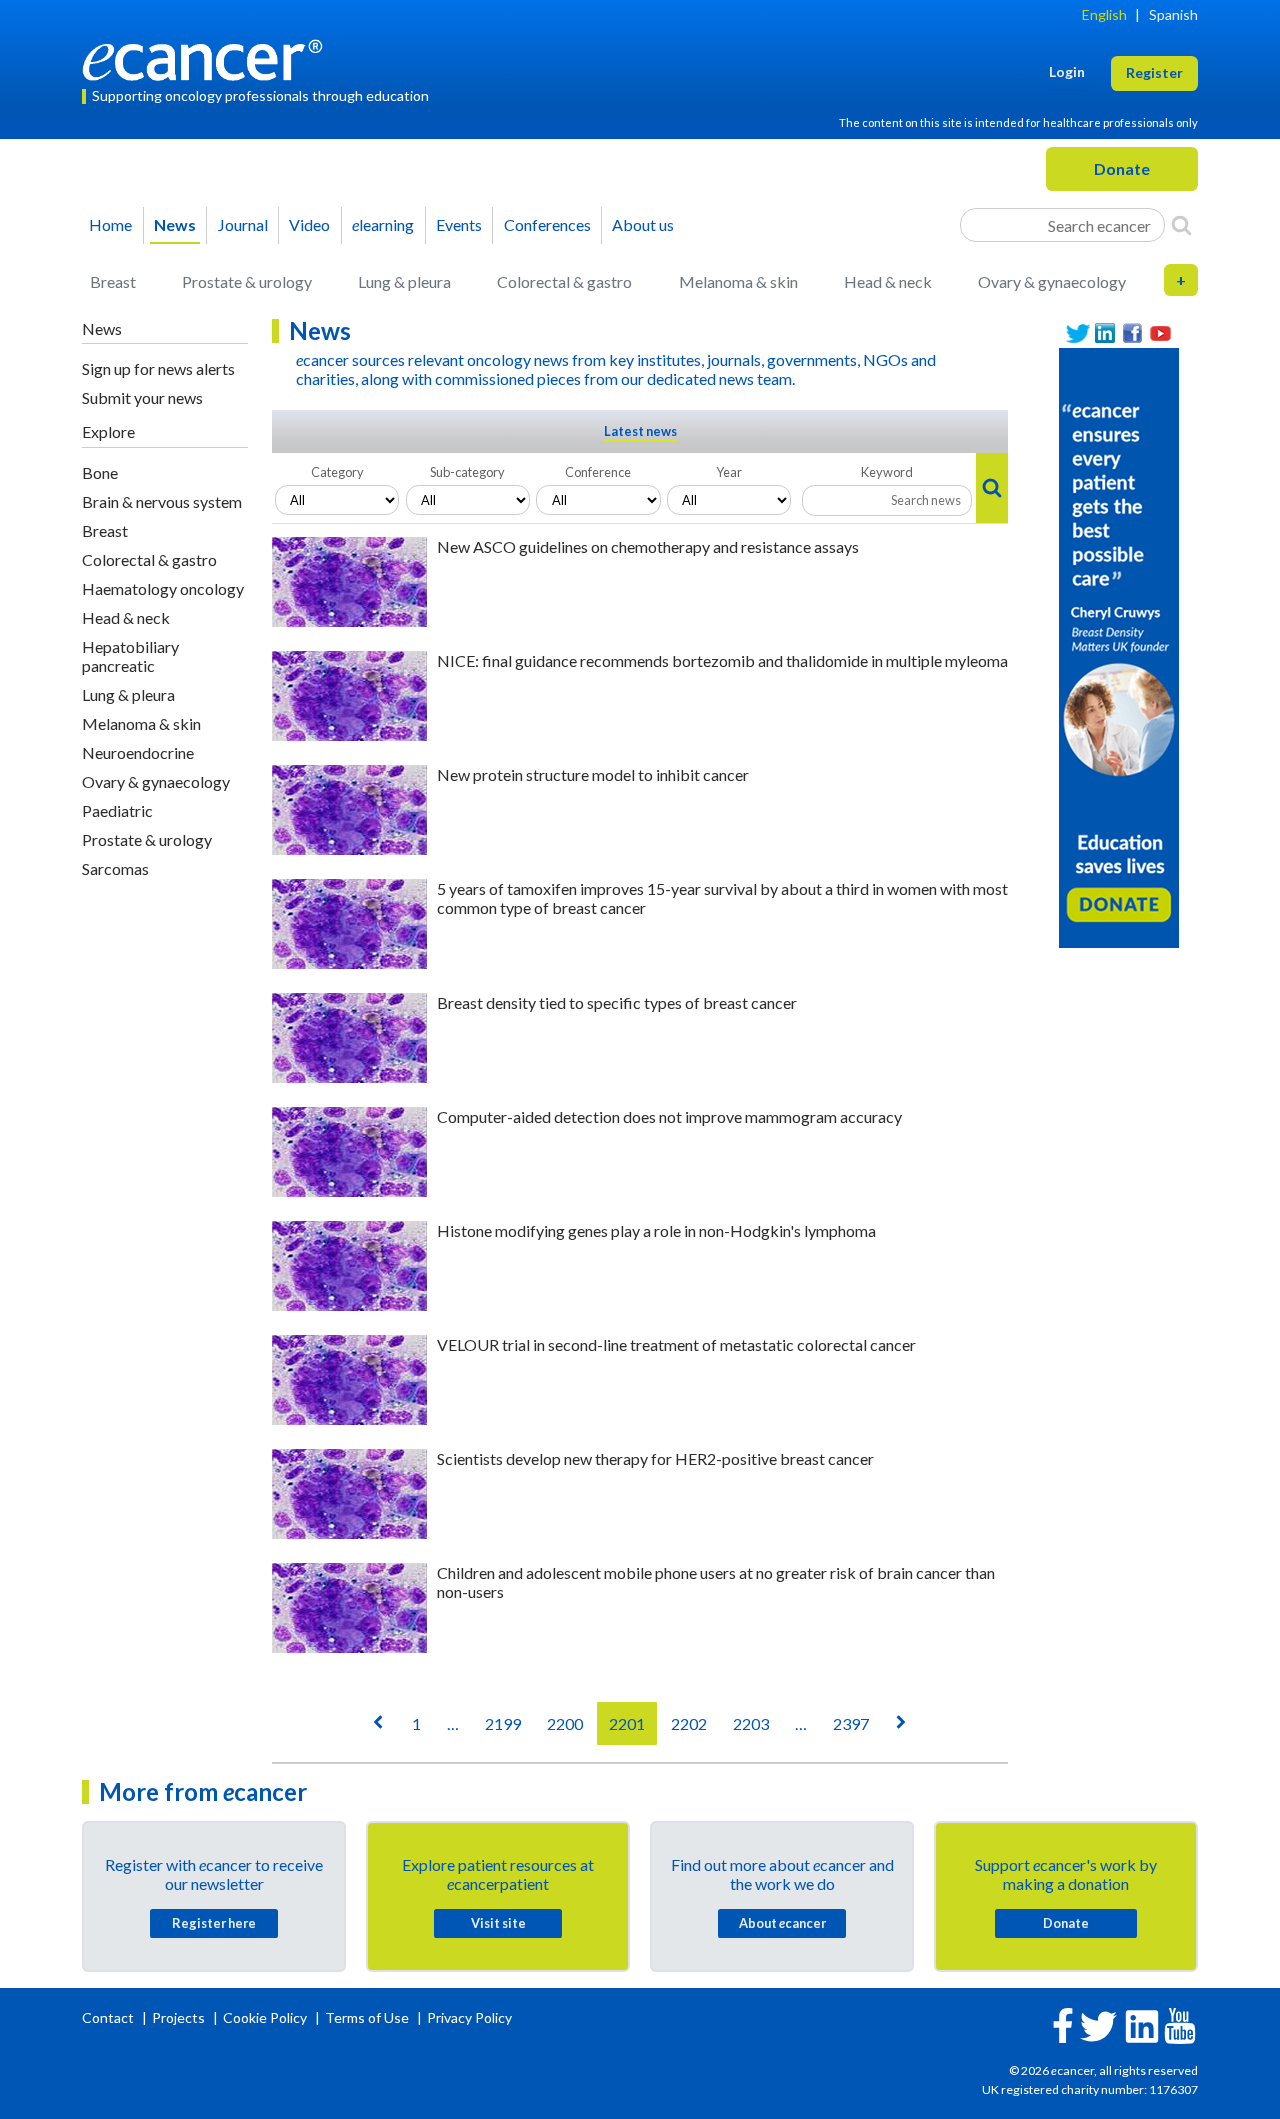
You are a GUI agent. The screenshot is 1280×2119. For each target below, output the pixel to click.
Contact (109, 2017)
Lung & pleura (404, 281)
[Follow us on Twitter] (1078, 333)
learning (383, 224)
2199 (503, 1723)
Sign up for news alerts (158, 368)
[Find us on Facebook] (1133, 333)
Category (337, 472)
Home (110, 224)
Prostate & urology (247, 281)
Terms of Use (367, 2017)
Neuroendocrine (138, 752)
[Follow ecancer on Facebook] (1063, 2023)
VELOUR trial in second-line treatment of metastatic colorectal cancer (676, 1344)
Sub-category (467, 472)
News (175, 224)
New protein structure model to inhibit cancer (593, 774)
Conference (598, 472)
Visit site (498, 1923)
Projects (180, 2017)
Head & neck (888, 281)
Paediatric (117, 810)
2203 (751, 1723)
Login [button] (1067, 71)
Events (459, 224)
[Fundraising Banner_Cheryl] (1119, 646)
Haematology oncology (163, 588)
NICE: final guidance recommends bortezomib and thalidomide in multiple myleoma (722, 660)
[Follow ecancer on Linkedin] (1142, 2024)
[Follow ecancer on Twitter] (1098, 2024)
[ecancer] (208, 57)
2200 (565, 1723)
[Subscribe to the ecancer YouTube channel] (1180, 2024)
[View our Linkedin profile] (1106, 333)
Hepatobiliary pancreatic (130, 656)
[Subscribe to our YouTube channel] (1161, 333)
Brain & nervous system (162, 501)
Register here (214, 1923)
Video (309, 224)
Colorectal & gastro (564, 281)
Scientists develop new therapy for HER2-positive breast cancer (655, 1458)
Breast (113, 281)
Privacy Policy (469, 2017)
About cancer (782, 1923)
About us (643, 224)
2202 (689, 1723)
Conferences (547, 224)
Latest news (640, 431)
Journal (243, 224)
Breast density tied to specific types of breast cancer (617, 1002)
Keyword (887, 472)
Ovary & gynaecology (1052, 281)
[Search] (1181, 225)
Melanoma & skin (738, 281)
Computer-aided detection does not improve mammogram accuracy (669, 1116)
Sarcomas (115, 868)
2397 (851, 1723)
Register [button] (1154, 72)
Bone (100, 472)
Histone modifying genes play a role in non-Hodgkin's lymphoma (656, 1230)
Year (729, 472)
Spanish (1173, 14)
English (1104, 14)
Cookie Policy (265, 2017)
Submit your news (142, 397)
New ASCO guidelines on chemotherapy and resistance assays (648, 546)
